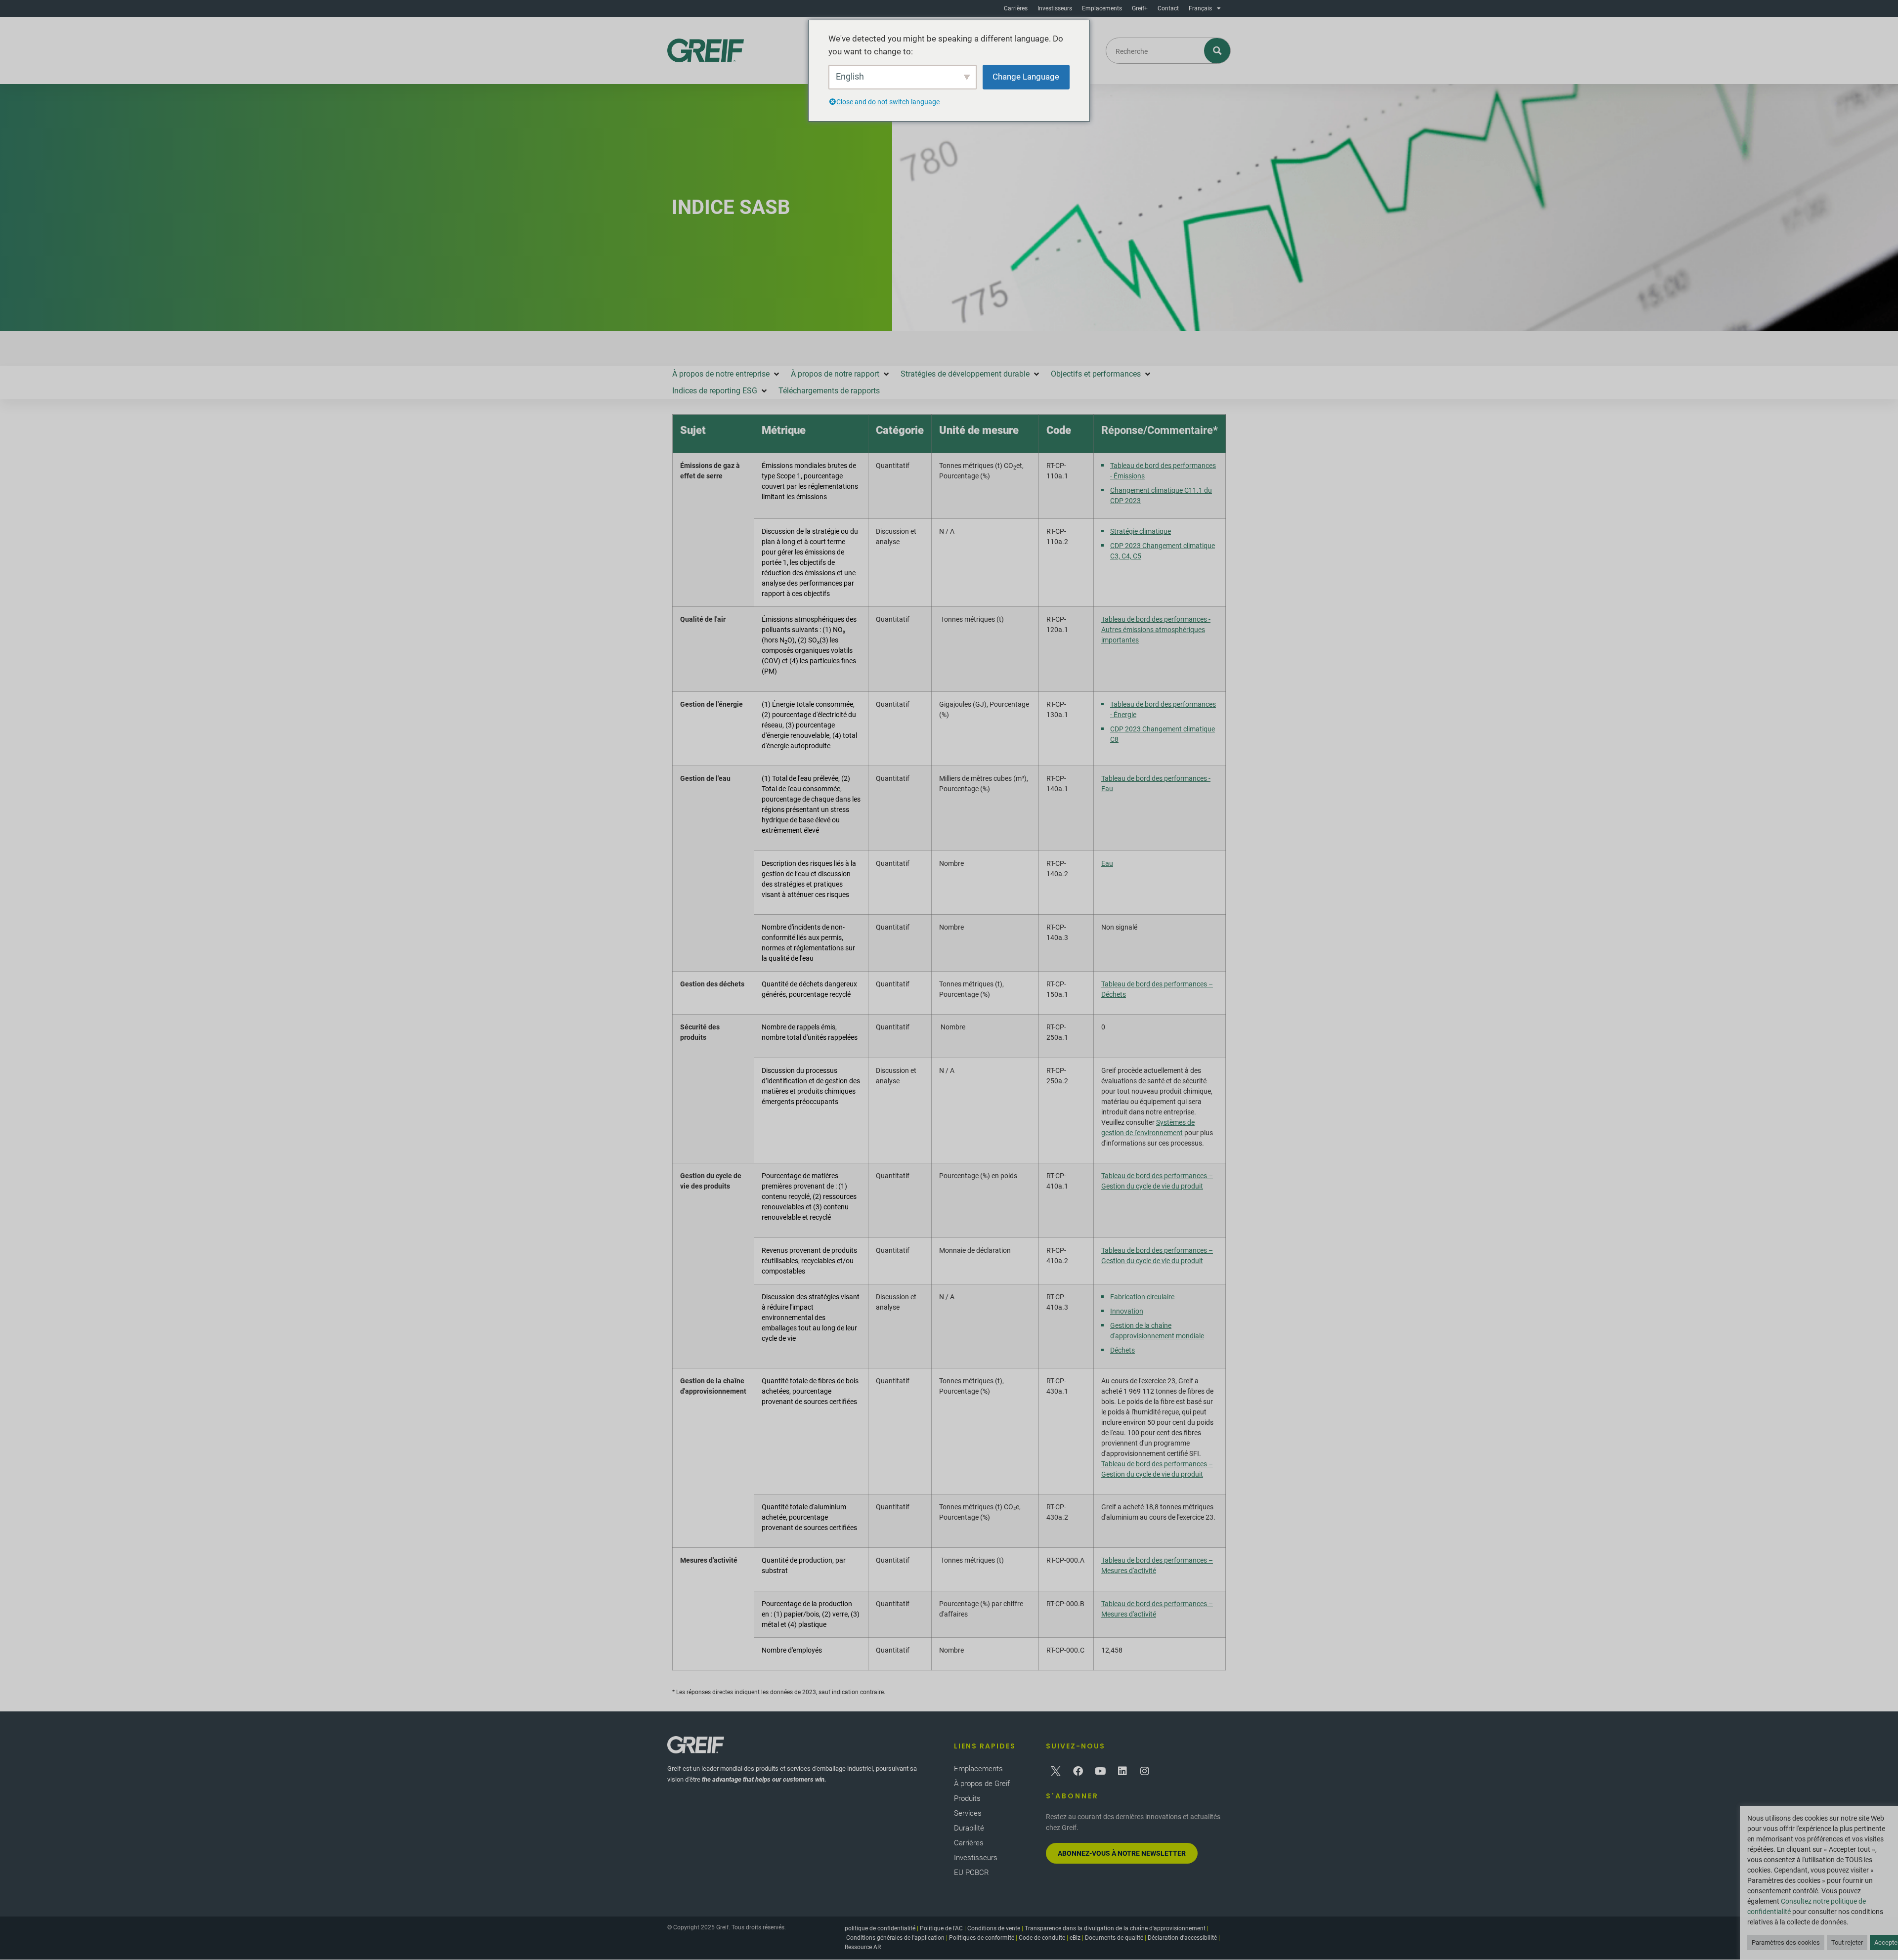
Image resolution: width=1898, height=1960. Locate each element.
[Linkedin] (1122, 1771)
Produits (967, 1798)
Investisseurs (1055, 8)
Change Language (1026, 77)
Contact (1168, 8)
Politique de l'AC (941, 1928)
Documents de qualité (1114, 1938)
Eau (1107, 863)
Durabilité (969, 1828)
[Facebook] (1078, 1771)
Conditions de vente (994, 1928)
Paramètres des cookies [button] (1786, 1942)
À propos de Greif (982, 1784)
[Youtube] (1100, 1771)
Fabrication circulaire (1142, 1297)
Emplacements (1102, 8)
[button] (727, 374)
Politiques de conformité (982, 1938)
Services (968, 1813)
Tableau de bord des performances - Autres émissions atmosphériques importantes (1156, 630)
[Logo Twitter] (1056, 1771)
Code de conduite (1042, 1938)
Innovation (1127, 1311)
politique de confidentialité (880, 1928)
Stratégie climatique (1141, 531)
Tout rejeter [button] (1847, 1942)
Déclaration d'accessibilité (1182, 1938)
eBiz (1075, 1938)
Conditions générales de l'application (895, 1938)
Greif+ (1140, 8)
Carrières (1016, 8)
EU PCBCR (971, 1873)
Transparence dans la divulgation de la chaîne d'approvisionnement (1115, 1928)
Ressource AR (863, 1947)
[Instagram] (1145, 1771)
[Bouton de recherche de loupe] (1218, 51)
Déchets (1122, 1350)
